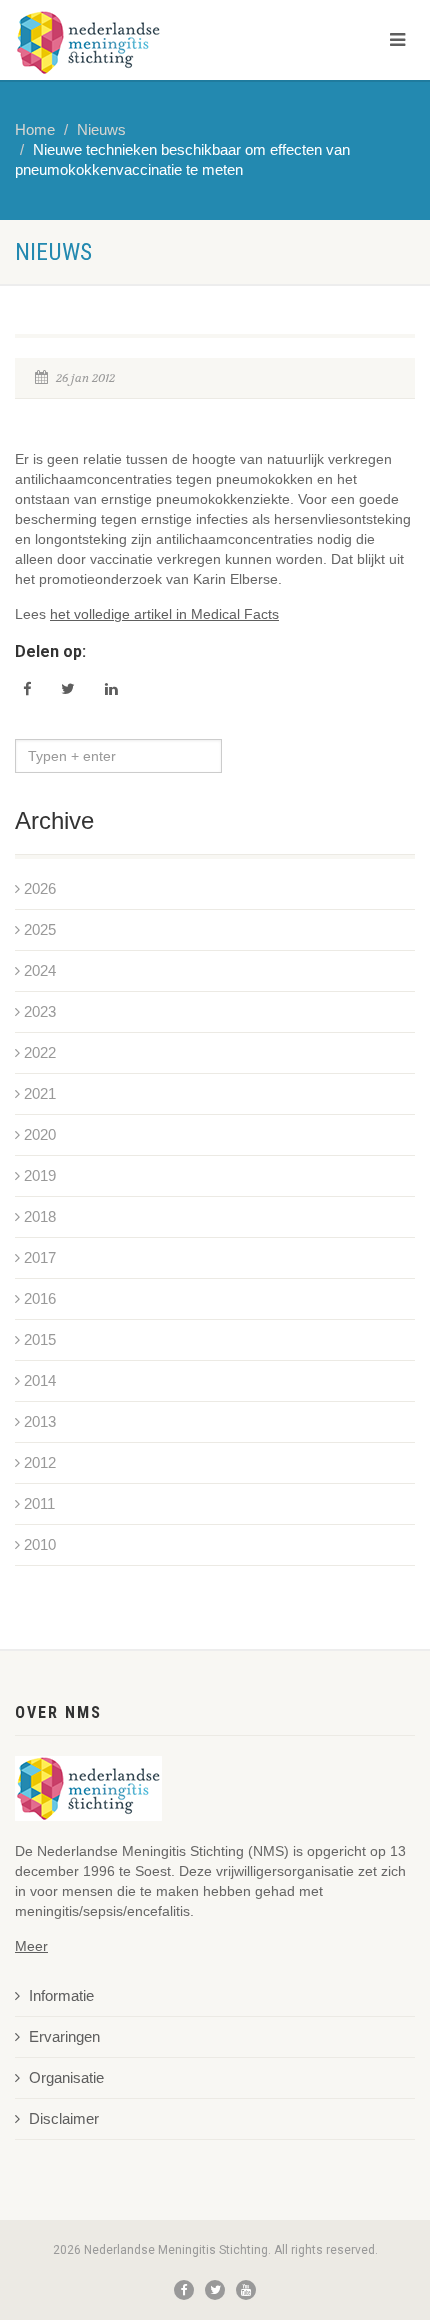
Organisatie (66, 2078)
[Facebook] (184, 2290)
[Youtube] (246, 2290)
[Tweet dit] (68, 689)
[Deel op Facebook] (27, 689)
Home (35, 130)
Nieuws (101, 130)
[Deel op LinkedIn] (111, 689)
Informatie (61, 1996)
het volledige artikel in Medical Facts (164, 614)
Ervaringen (64, 2037)
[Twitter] (215, 2290)
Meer (31, 1946)
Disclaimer (64, 2119)
